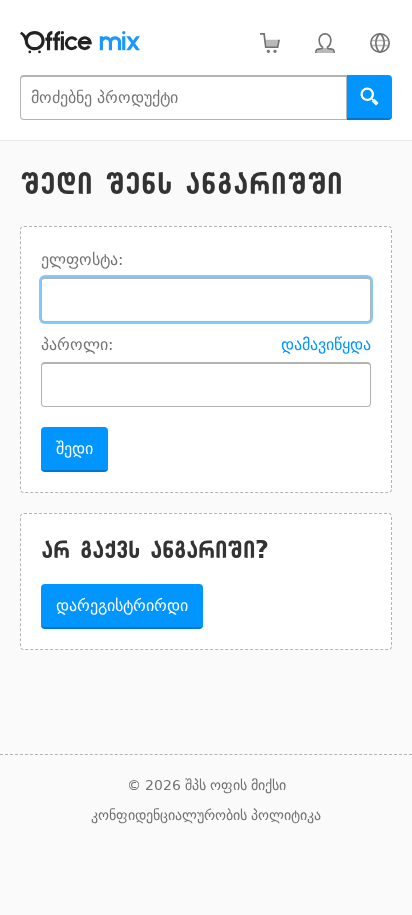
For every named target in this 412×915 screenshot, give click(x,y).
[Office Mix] (80, 42)
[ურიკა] (269, 42)
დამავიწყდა (326, 344)
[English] (379, 42)
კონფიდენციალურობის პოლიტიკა (206, 815)
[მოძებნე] (369, 97)
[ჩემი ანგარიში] (324, 42)
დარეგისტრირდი (122, 605)
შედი (74, 448)
